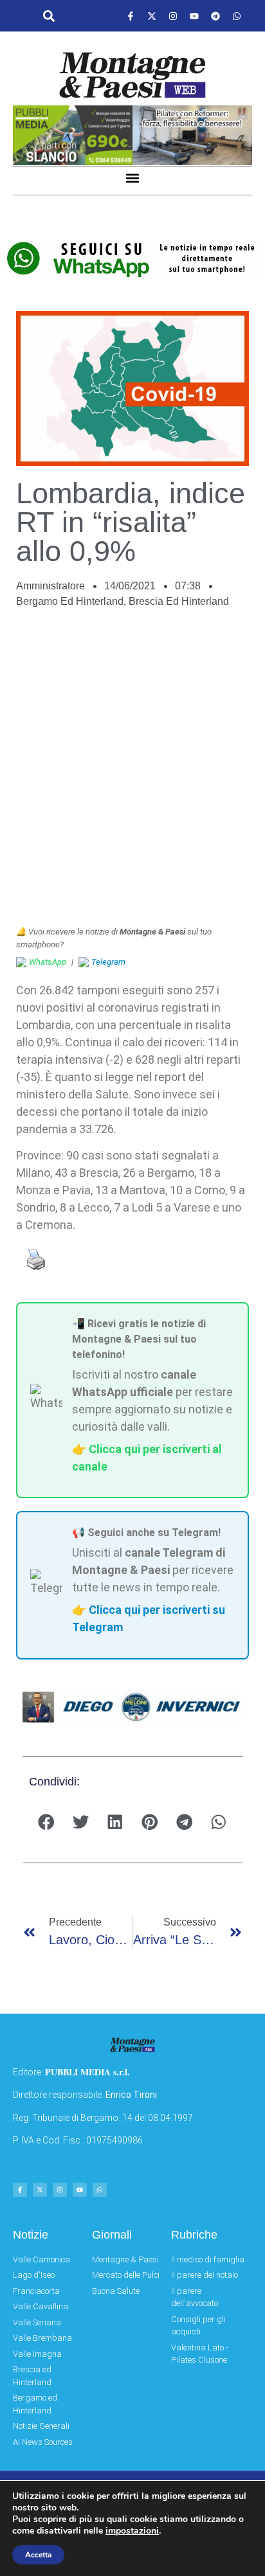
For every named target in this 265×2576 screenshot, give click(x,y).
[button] (49, 16)
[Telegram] (215, 16)
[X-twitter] (152, 16)
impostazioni (132, 2531)
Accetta (38, 2555)
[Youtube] (194, 16)
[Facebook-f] (131, 16)
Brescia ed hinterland (179, 601)
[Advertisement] (132, 774)
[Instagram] (173, 16)
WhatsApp (48, 962)
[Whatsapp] (237, 16)
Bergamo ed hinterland (70, 601)
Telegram (108, 962)
